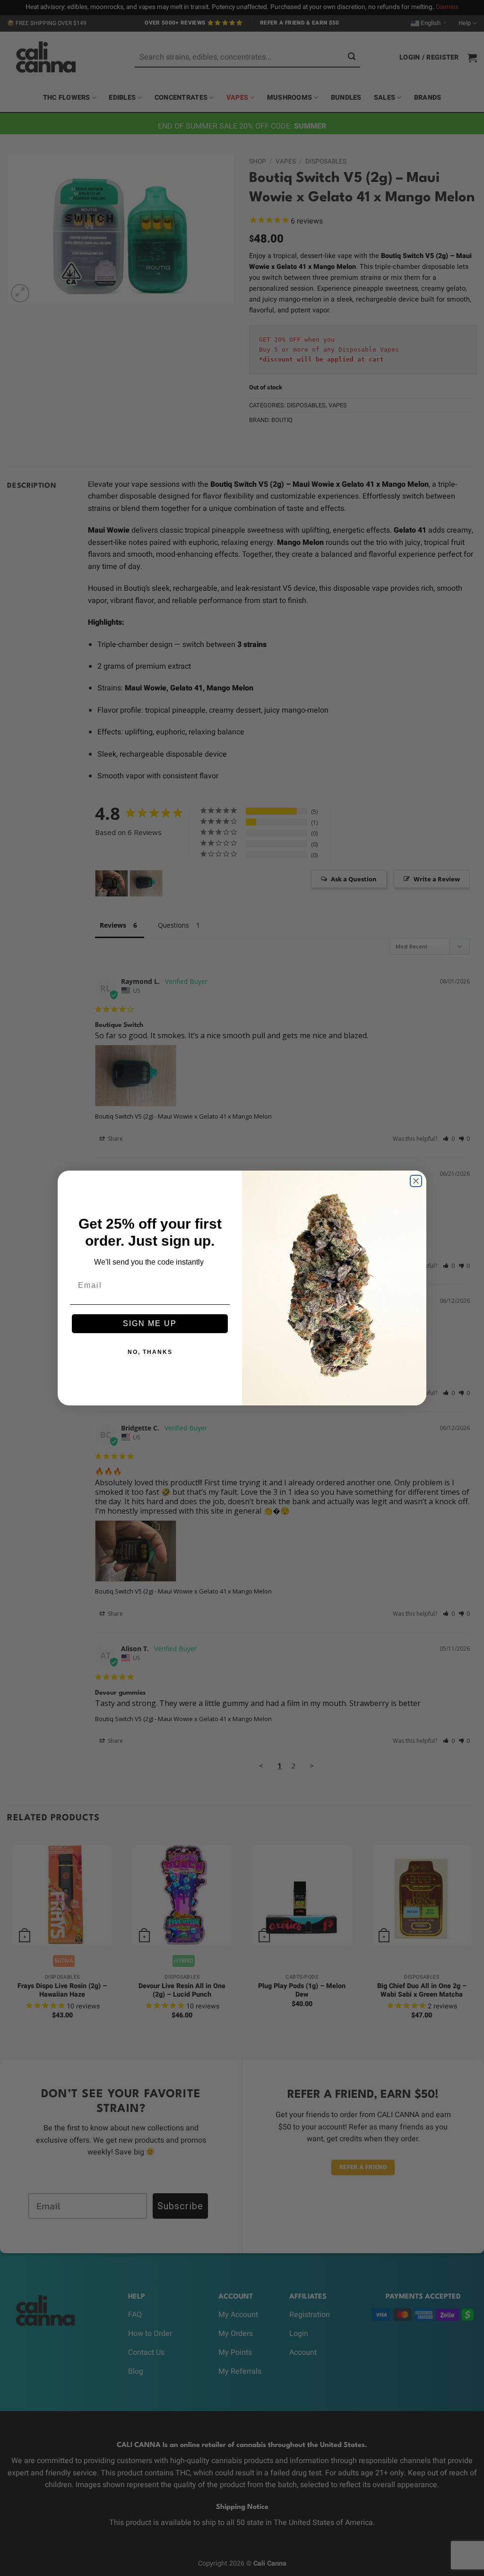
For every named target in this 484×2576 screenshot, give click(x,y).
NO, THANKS (150, 1352)
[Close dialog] (416, 1181)
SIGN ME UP (150, 1323)
